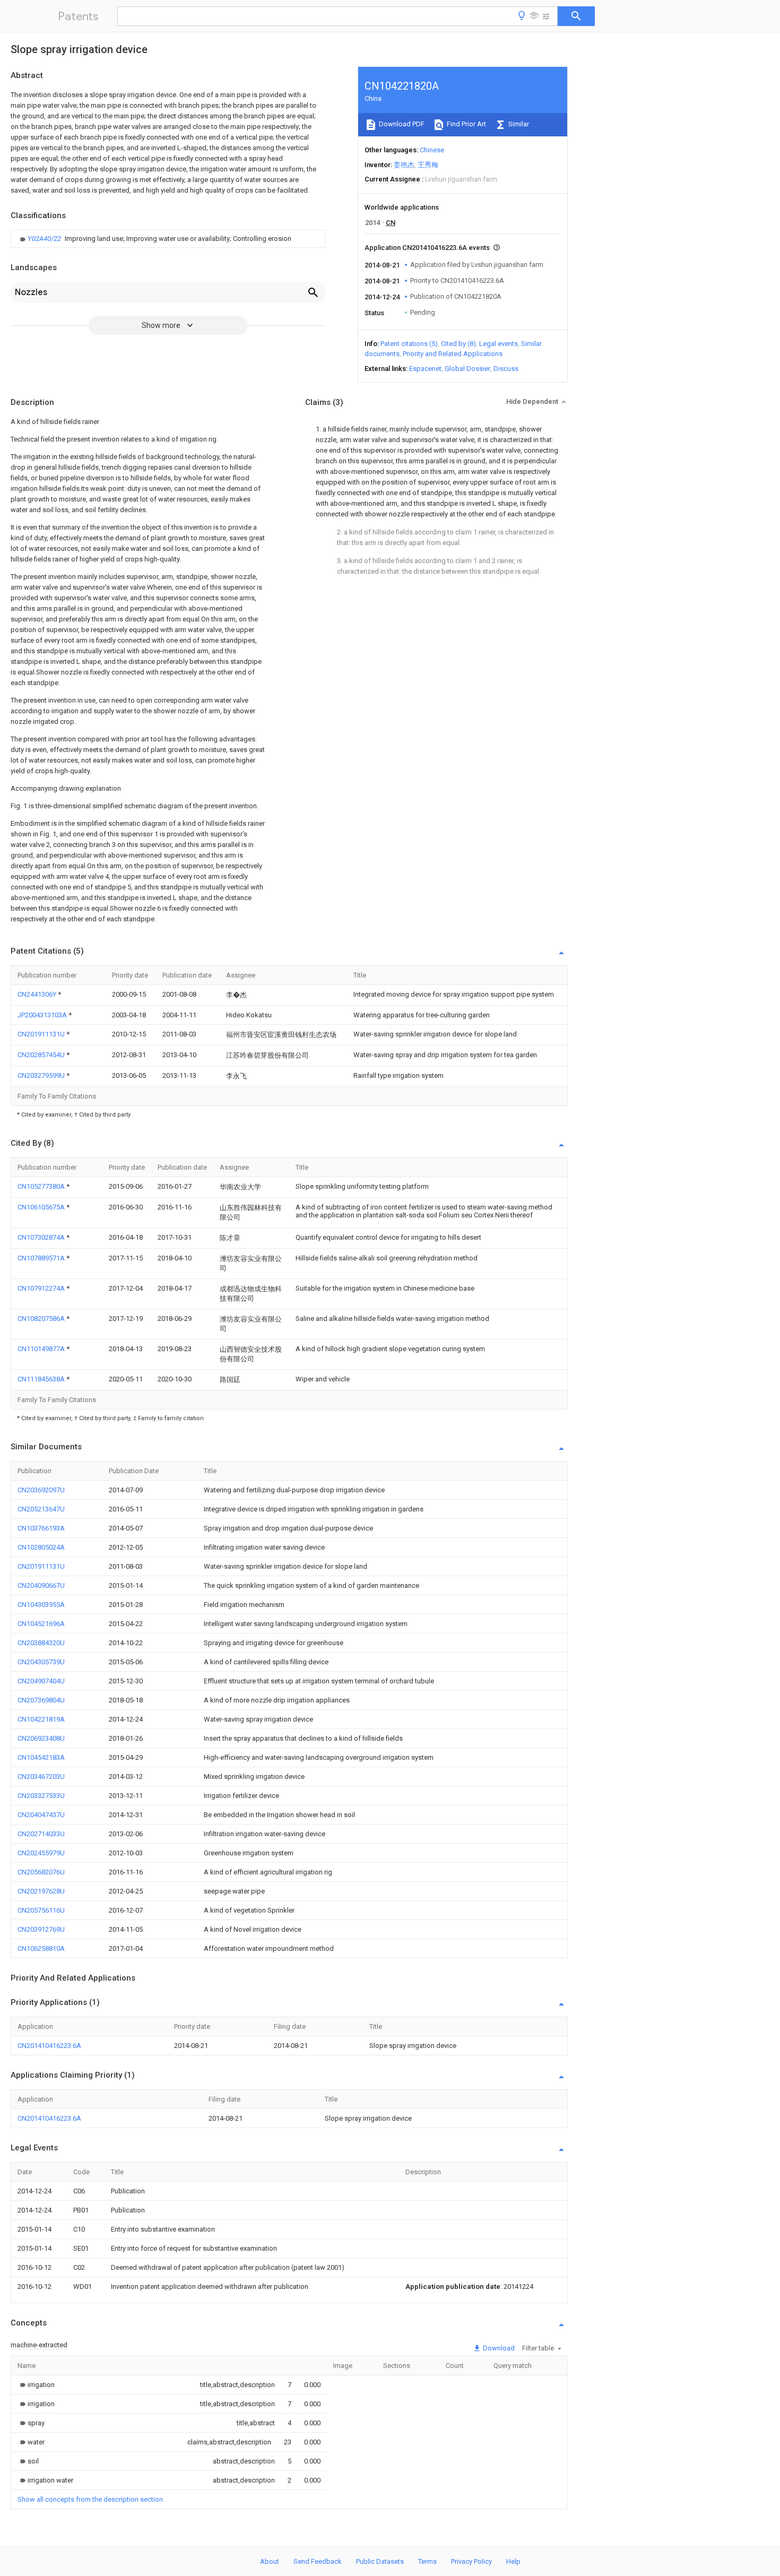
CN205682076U (41, 1872)
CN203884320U (41, 1643)
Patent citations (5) (409, 344)
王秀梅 (428, 165)
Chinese (432, 150)
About (270, 2561)
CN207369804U (41, 1700)
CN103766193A (41, 1528)
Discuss (506, 369)
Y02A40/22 (45, 239)
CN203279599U (42, 1075)
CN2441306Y (38, 994)
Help (513, 2561)
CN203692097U (41, 1490)
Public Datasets (380, 2561)
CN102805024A (41, 1547)
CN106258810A (41, 1948)
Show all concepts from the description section (90, 2499)
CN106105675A (42, 1207)
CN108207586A (42, 1319)
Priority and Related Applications (453, 354)
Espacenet (425, 369)
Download (498, 2348)
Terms (427, 2561)
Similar (518, 124)
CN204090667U (41, 1585)
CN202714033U (41, 1834)
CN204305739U (41, 1662)
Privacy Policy (471, 2561)
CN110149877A (42, 1349)
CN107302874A (42, 1237)
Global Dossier (467, 369)
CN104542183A (41, 1757)
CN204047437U (41, 1815)
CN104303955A (41, 1605)
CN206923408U (41, 1738)
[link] (154, 239)
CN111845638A (42, 1379)
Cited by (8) (458, 344)
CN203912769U (41, 1929)
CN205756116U (41, 1910)
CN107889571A (42, 1258)
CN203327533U (41, 1796)
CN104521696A (41, 1624)
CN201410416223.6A (49, 2046)
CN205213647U (41, 1509)
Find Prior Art (466, 124)
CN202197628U (41, 1891)
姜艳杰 (404, 165)
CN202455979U (41, 1853)
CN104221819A (41, 1719)
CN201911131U (42, 1034)
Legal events (499, 344)
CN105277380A (42, 1186)
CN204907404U (41, 1681)
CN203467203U (41, 1777)
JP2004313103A (43, 1015)
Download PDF (401, 124)
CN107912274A (42, 1288)
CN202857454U (42, 1055)
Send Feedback (318, 2561)
